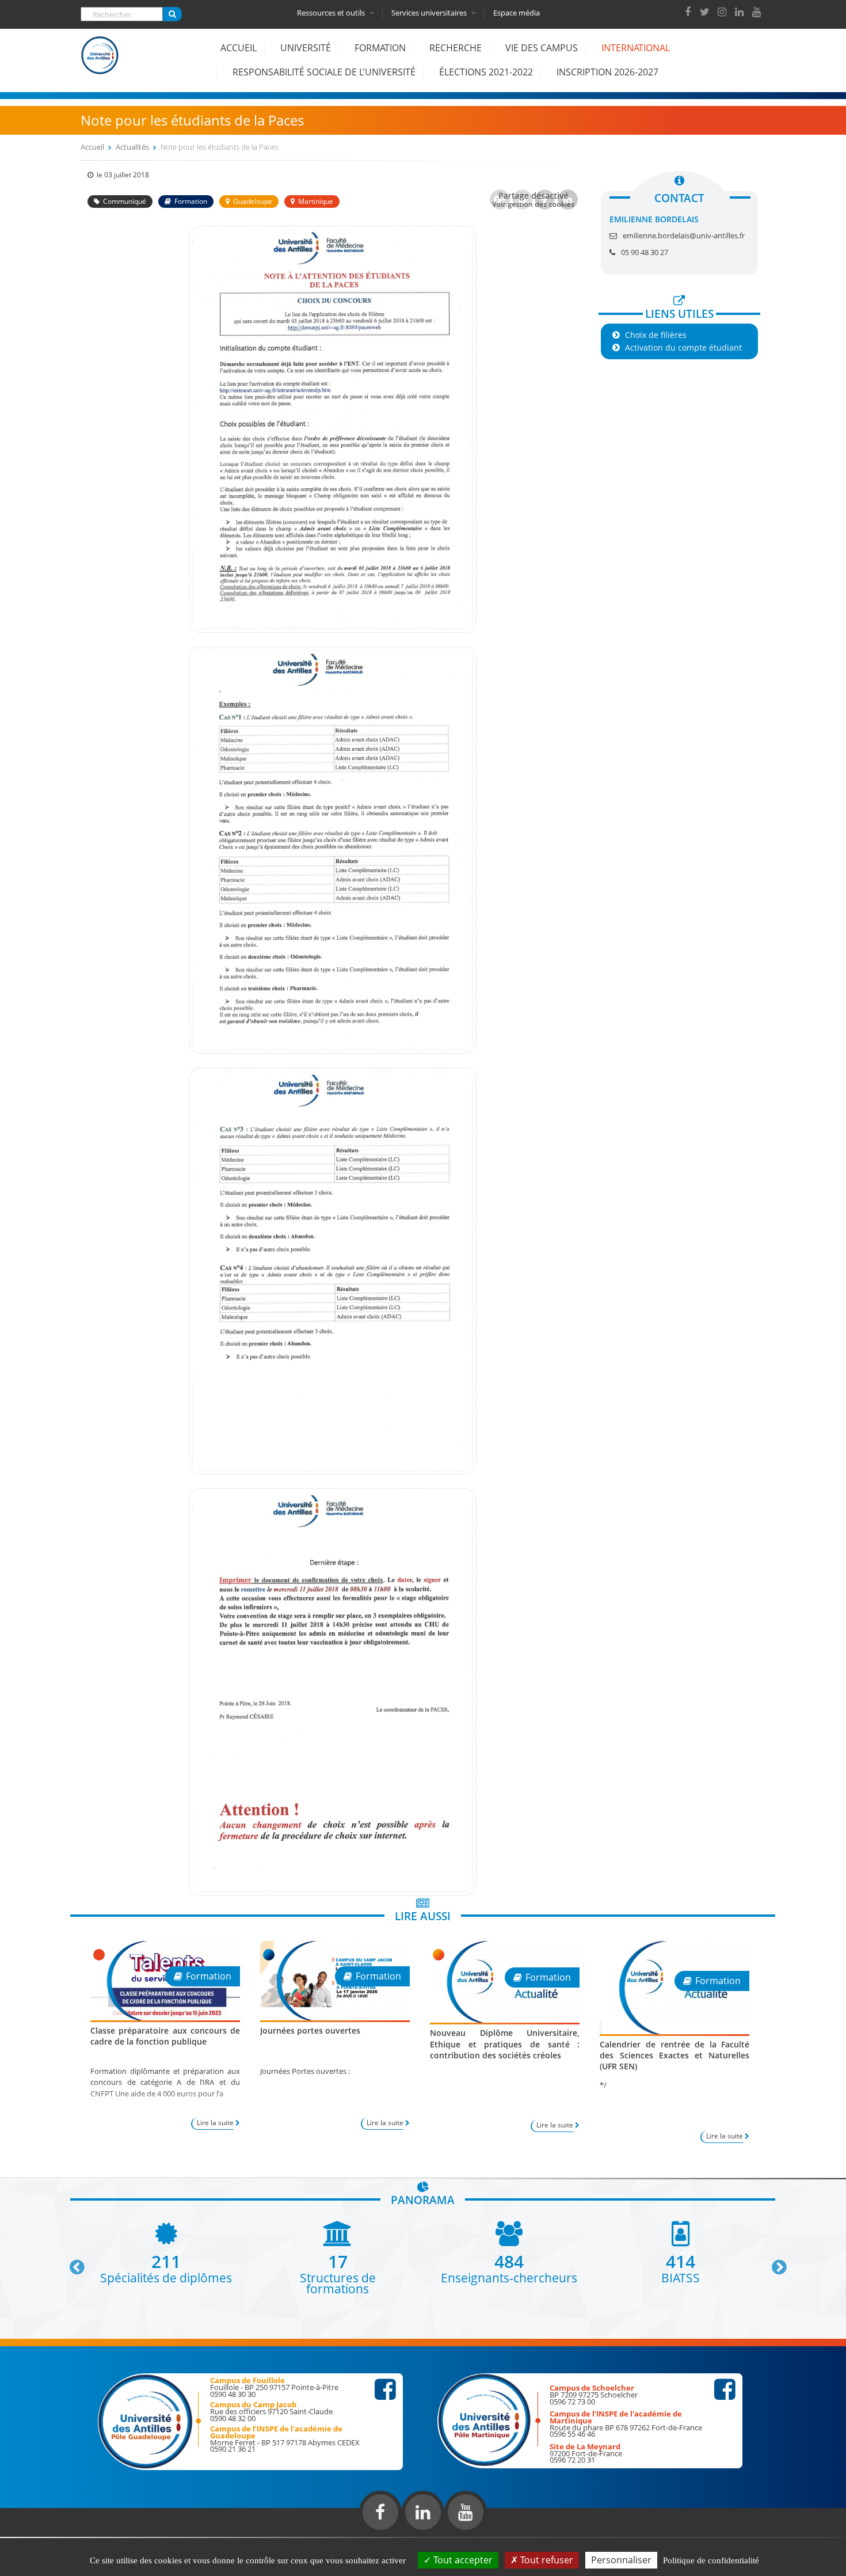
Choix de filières (656, 335)
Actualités (132, 147)
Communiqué (125, 201)
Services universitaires (430, 13)
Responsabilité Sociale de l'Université (324, 72)
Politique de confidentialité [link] (711, 2560)
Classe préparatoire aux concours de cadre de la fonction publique (165, 2036)
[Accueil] (100, 64)
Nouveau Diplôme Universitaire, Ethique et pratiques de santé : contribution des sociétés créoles (505, 2044)
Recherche (456, 48)
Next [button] (774, 2263)
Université (306, 48)
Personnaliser (621, 2560)
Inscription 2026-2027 (607, 72)
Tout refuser (546, 2560)
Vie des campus (542, 48)
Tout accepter (462, 2560)
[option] (166, 2252)
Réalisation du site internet (38, 2535)
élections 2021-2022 (486, 72)
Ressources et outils (332, 13)
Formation (380, 48)
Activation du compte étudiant (683, 347)
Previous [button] (72, 2263)
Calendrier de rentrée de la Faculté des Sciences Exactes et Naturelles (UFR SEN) (674, 2055)
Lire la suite (215, 2123)
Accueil (239, 48)
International (636, 48)
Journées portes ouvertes (310, 2030)
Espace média (517, 13)
